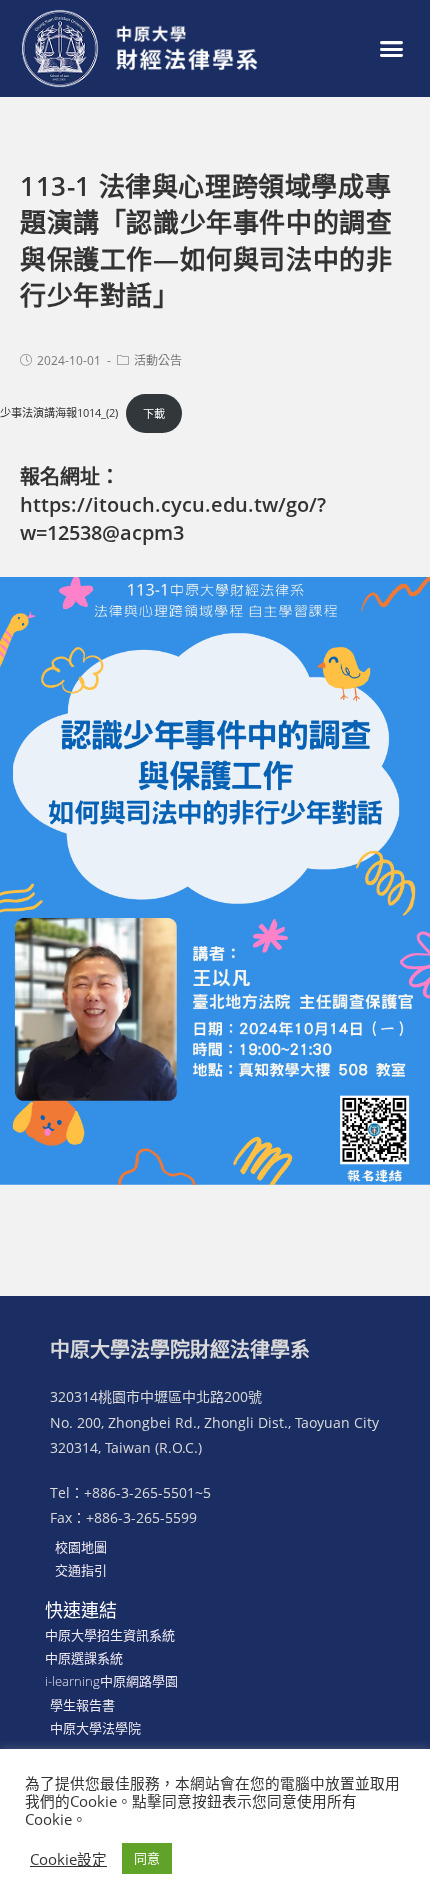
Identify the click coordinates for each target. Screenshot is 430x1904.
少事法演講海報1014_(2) (59, 413)
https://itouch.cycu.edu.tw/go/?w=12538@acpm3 (173, 518)
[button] (392, 49)
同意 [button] (147, 1858)
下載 (154, 413)
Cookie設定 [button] (68, 1859)
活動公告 (158, 360)
